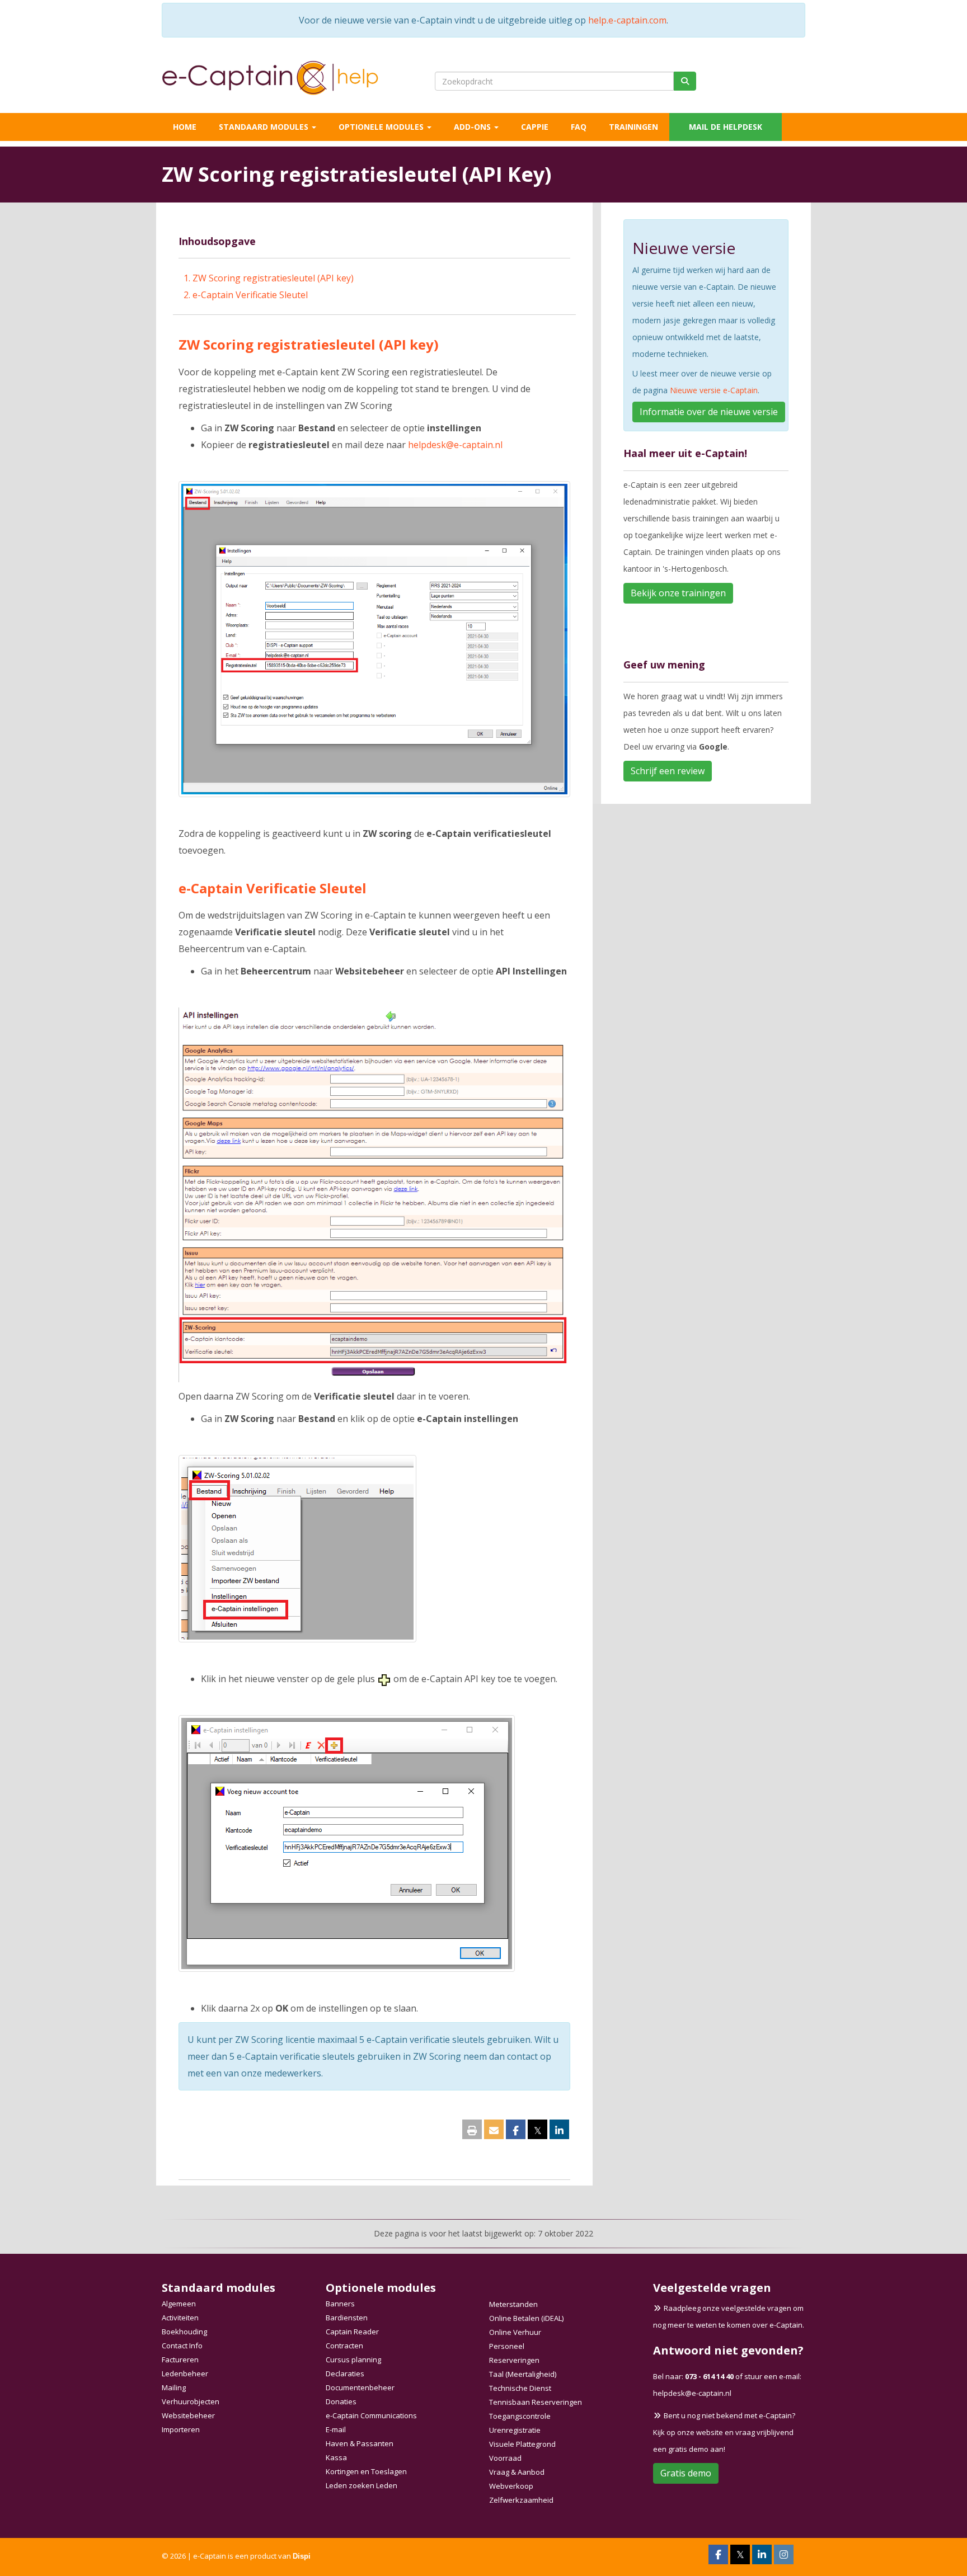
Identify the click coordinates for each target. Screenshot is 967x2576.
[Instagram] (784, 2556)
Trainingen (633, 127)
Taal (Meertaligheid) (523, 2374)
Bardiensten (347, 2318)
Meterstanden (513, 2304)
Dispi (302, 2556)
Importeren (181, 2429)
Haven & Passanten (360, 2443)
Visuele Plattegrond (522, 2444)
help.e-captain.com (627, 20)
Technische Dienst (520, 2388)
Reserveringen (514, 2360)
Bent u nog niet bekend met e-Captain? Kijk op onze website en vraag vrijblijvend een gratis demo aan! (724, 2432)
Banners (340, 2304)
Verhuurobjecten (191, 2401)
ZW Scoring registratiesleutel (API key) (273, 278)
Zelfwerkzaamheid (521, 2500)
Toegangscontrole (520, 2416)
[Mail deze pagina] (494, 2131)
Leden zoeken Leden (362, 2485)
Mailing (174, 2387)
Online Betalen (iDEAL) (526, 2318)
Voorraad (505, 2458)
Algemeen (179, 2304)
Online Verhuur (515, 2332)
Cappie (535, 127)
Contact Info (182, 2346)
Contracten (344, 2346)
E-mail (336, 2429)
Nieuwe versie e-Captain (714, 390)
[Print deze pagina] (472, 2131)
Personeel (507, 2346)
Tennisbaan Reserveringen (536, 2402)
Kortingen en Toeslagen (366, 2471)
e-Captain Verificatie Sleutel (250, 295)
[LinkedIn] (762, 2556)
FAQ (579, 127)
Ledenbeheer (185, 2374)
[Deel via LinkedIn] (559, 2131)
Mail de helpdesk (726, 127)
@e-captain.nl (455, 445)
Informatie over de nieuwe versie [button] (709, 412)
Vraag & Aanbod (517, 2472)
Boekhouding (184, 2332)
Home (185, 127)
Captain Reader (352, 2332)
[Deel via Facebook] (516, 2131)
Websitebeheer (188, 2415)
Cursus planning (353, 2360)
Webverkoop (511, 2486)
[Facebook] (718, 2556)
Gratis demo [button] (686, 2473)
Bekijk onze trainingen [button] (678, 593)
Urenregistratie (515, 2430)
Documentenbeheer (360, 2387)
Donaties (341, 2401)
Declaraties (345, 2374)
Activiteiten (180, 2318)
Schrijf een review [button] (668, 771)
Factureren (180, 2360)
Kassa (336, 2457)
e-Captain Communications (371, 2415)
